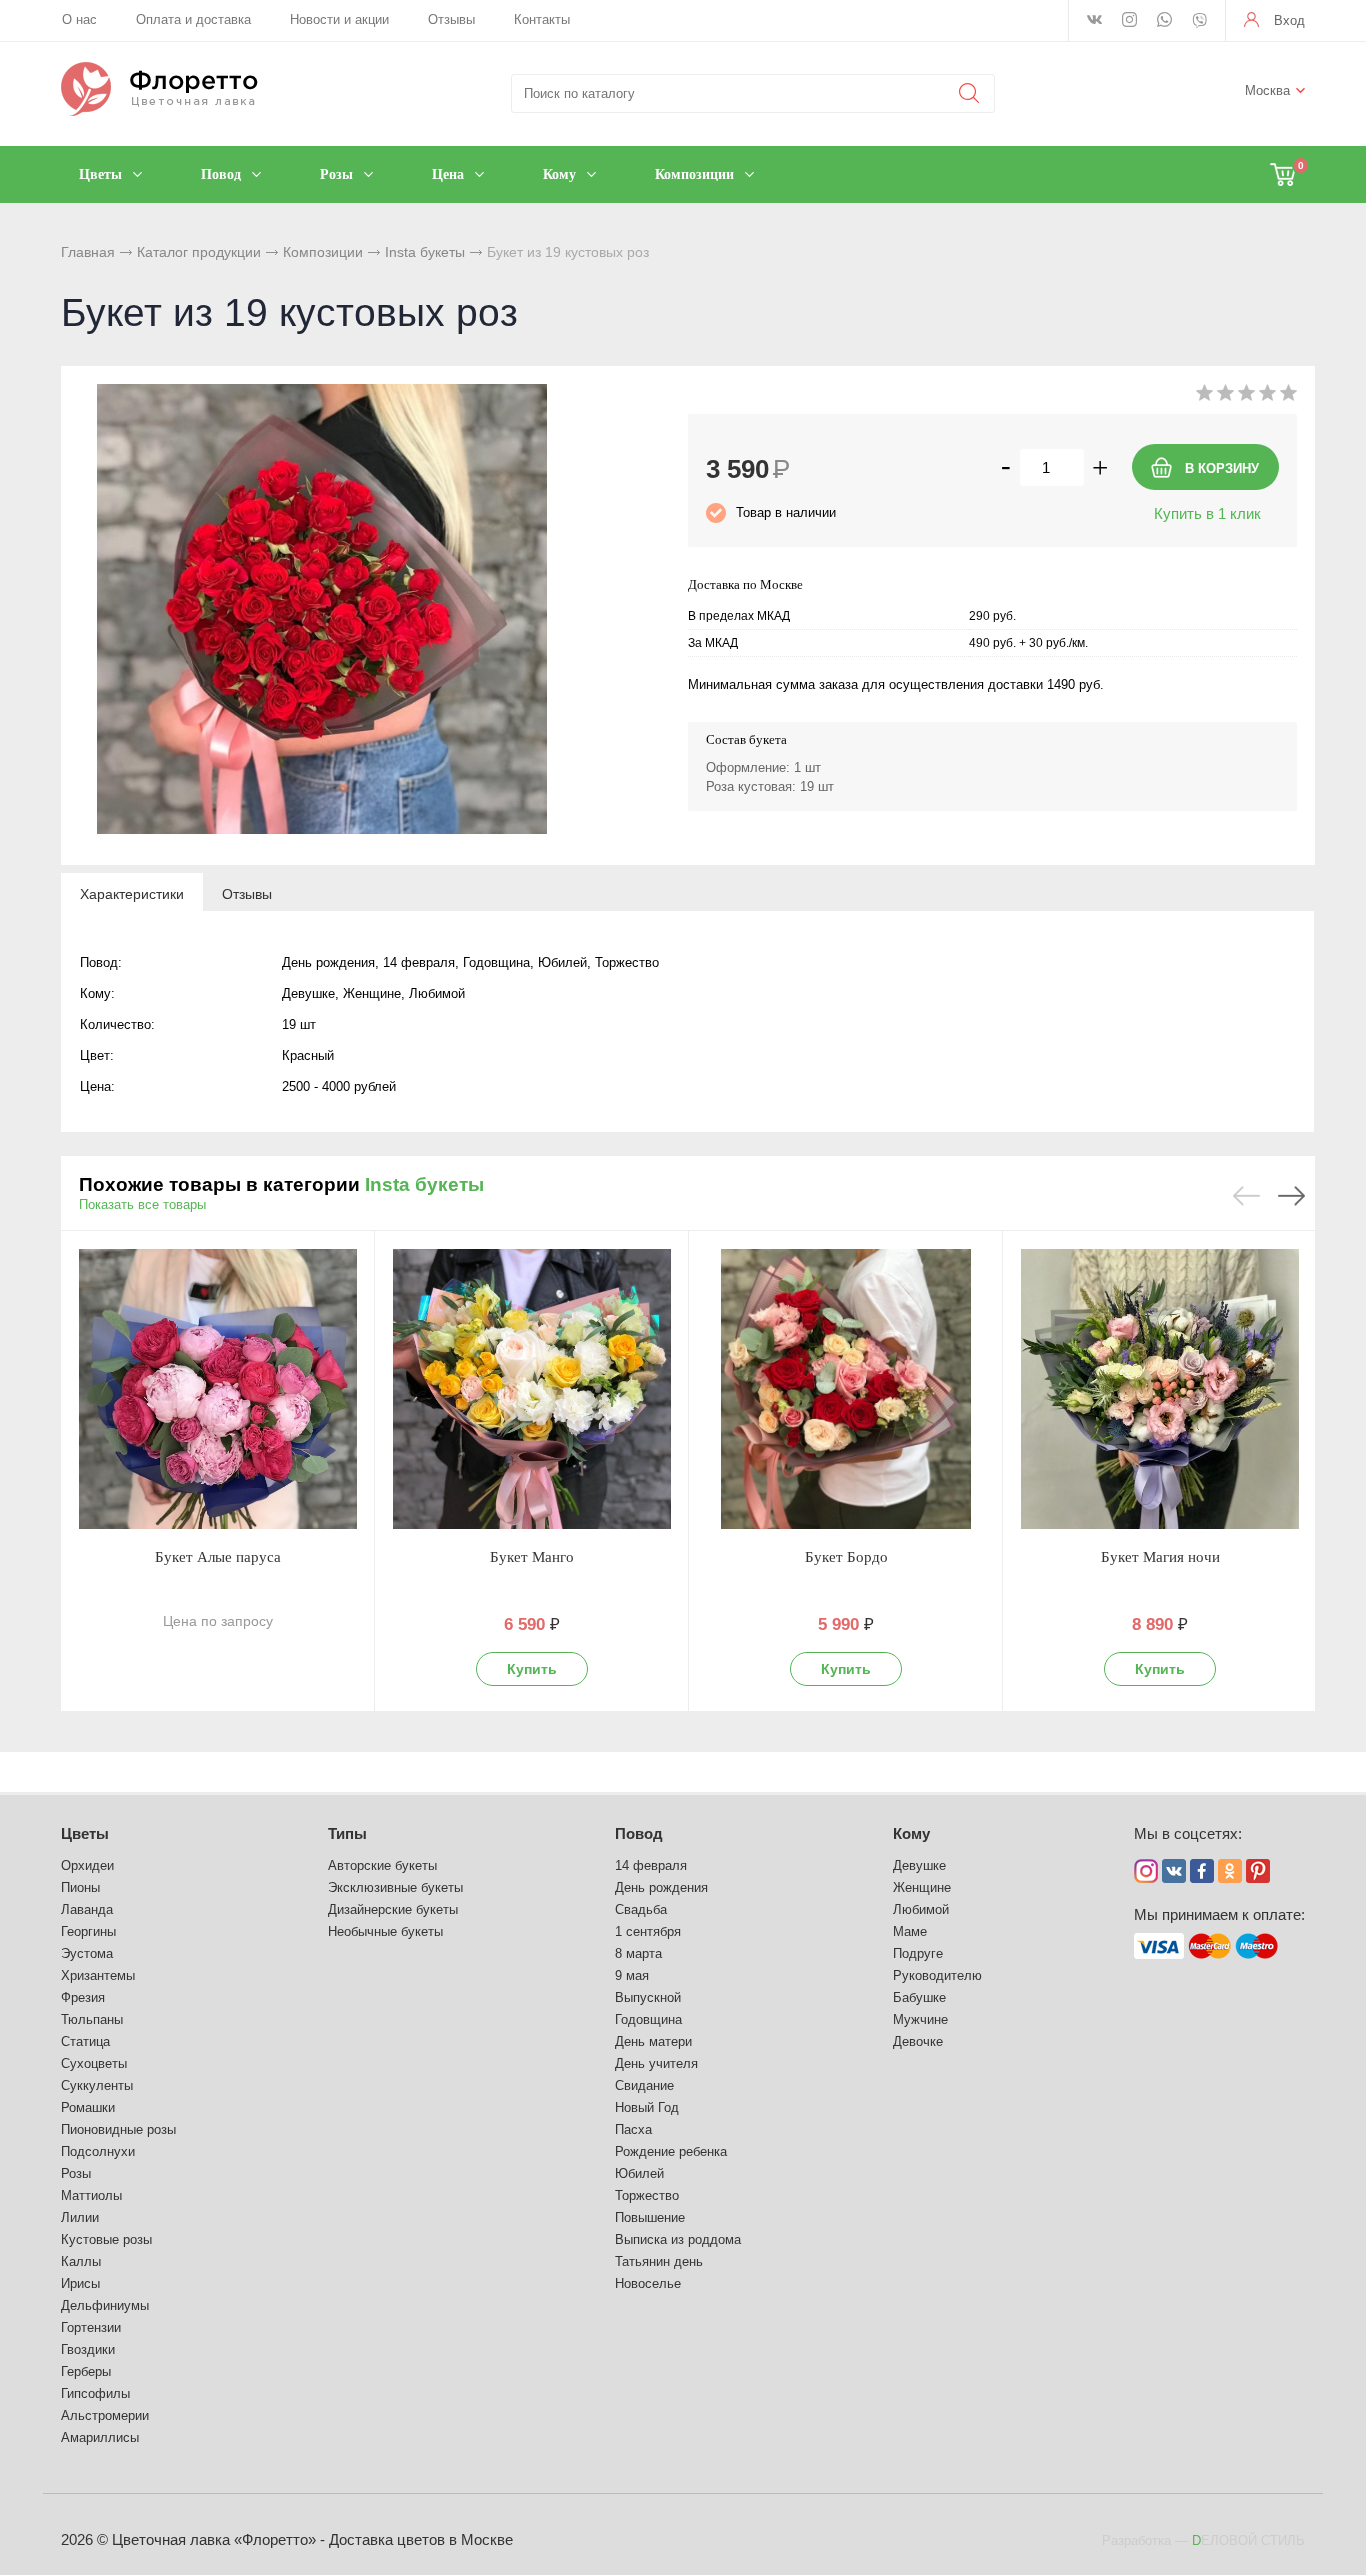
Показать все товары (142, 1204)
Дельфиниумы (105, 2305)
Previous (1246, 1196)
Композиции (323, 252)
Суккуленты (97, 2085)
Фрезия (83, 1997)
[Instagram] (1129, 21)
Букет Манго (532, 1557)
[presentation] (132, 893)
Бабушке (919, 1997)
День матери (653, 2041)
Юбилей (639, 2173)
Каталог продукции (199, 252)
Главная (88, 252)
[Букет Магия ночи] (1160, 1389)
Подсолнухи (98, 2151)
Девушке (919, 1865)
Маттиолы (91, 2195)
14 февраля (651, 1865)
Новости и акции (339, 19)
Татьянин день (659, 2261)
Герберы (86, 2371)
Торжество (647, 2195)
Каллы (81, 2261)
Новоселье (648, 2283)
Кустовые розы (106, 2239)
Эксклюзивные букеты (395, 1887)
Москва (1267, 90)
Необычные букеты (385, 1931)
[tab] (132, 893)
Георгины (88, 1931)
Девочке (918, 2041)
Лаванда (87, 1909)
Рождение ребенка (671, 2151)
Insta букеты (425, 252)
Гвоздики (88, 2349)
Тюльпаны (92, 2019)
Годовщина (648, 2019)
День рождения (661, 1887)
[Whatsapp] (1164, 21)
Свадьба (641, 1909)
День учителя (656, 2063)
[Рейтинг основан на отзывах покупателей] (1246, 396)
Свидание (644, 2085)
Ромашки (88, 2107)
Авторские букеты (382, 1865)
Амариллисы (100, 2437)
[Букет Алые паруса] (218, 1389)
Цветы (85, 1833)
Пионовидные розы (118, 2129)
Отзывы (451, 19)
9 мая (632, 1975)
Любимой (921, 1909)
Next (1291, 1196)
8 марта (638, 1953)
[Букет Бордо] (846, 1389)
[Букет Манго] (532, 1389)
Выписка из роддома (678, 2239)
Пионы (80, 1887)
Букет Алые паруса (218, 1557)
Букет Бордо (846, 1557)
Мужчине (920, 2019)
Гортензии (91, 2327)
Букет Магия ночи (1160, 1557)
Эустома (87, 1953)
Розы (76, 2173)
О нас (79, 19)
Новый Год (647, 2107)
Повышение (650, 2217)
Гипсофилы (95, 2393)
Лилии (80, 2217)
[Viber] (1199, 22)
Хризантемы (98, 1975)
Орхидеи (87, 1865)
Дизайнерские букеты (393, 1909)
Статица (85, 2041)
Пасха (633, 2129)
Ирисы (80, 2283)
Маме (910, 1931)
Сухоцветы (94, 2063)
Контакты (542, 19)
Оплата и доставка (193, 19)
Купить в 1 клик (1207, 513)
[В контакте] (1094, 21)
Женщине (922, 1887)
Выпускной (648, 1997)
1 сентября (648, 1931)
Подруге (918, 1953)
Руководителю (937, 1975)
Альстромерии (105, 2415)
